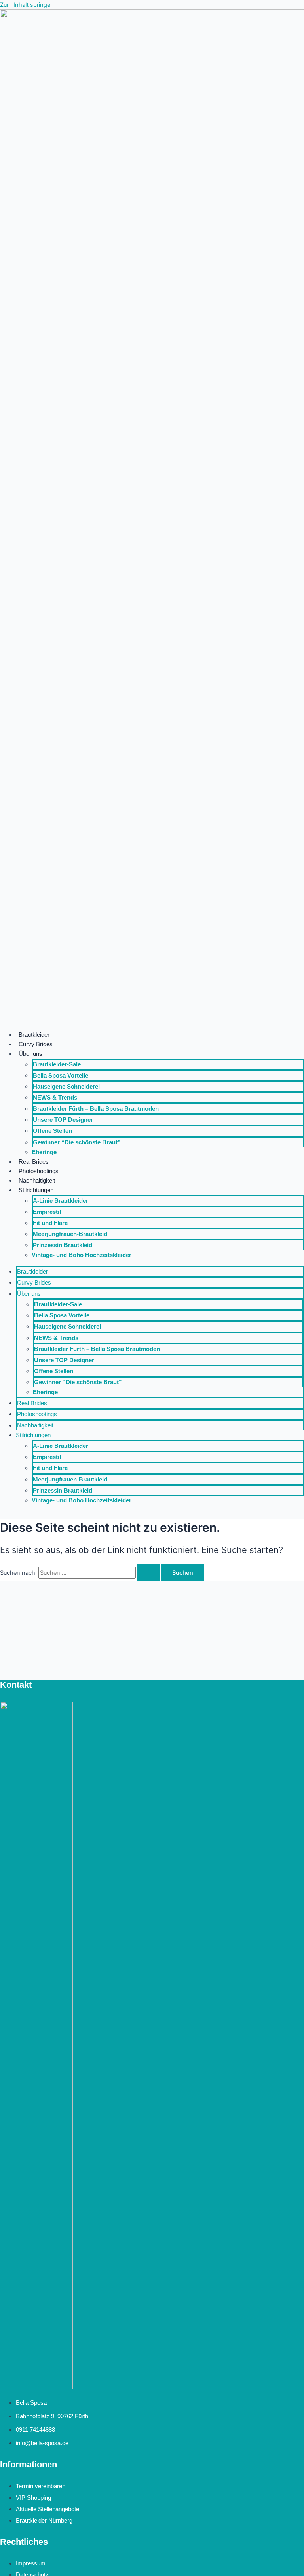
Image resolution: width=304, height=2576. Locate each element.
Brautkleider (34, 1035)
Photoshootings (39, 1171)
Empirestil (47, 1212)
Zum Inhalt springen (27, 5)
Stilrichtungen (36, 1190)
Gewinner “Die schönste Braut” (77, 1142)
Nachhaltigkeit (37, 1181)
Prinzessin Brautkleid (63, 1245)
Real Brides (34, 1162)
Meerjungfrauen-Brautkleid (70, 1234)
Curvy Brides (36, 1044)
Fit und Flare (50, 1223)
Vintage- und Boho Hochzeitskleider (82, 1255)
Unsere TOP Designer (63, 1120)
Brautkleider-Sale (57, 1064)
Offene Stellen (52, 1131)
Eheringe (44, 1152)
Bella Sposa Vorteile (61, 1076)
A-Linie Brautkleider (61, 1201)
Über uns (30, 1054)
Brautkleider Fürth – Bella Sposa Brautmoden (96, 1109)
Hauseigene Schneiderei (66, 1087)
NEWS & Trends (55, 1098)
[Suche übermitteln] (148, 1573)
